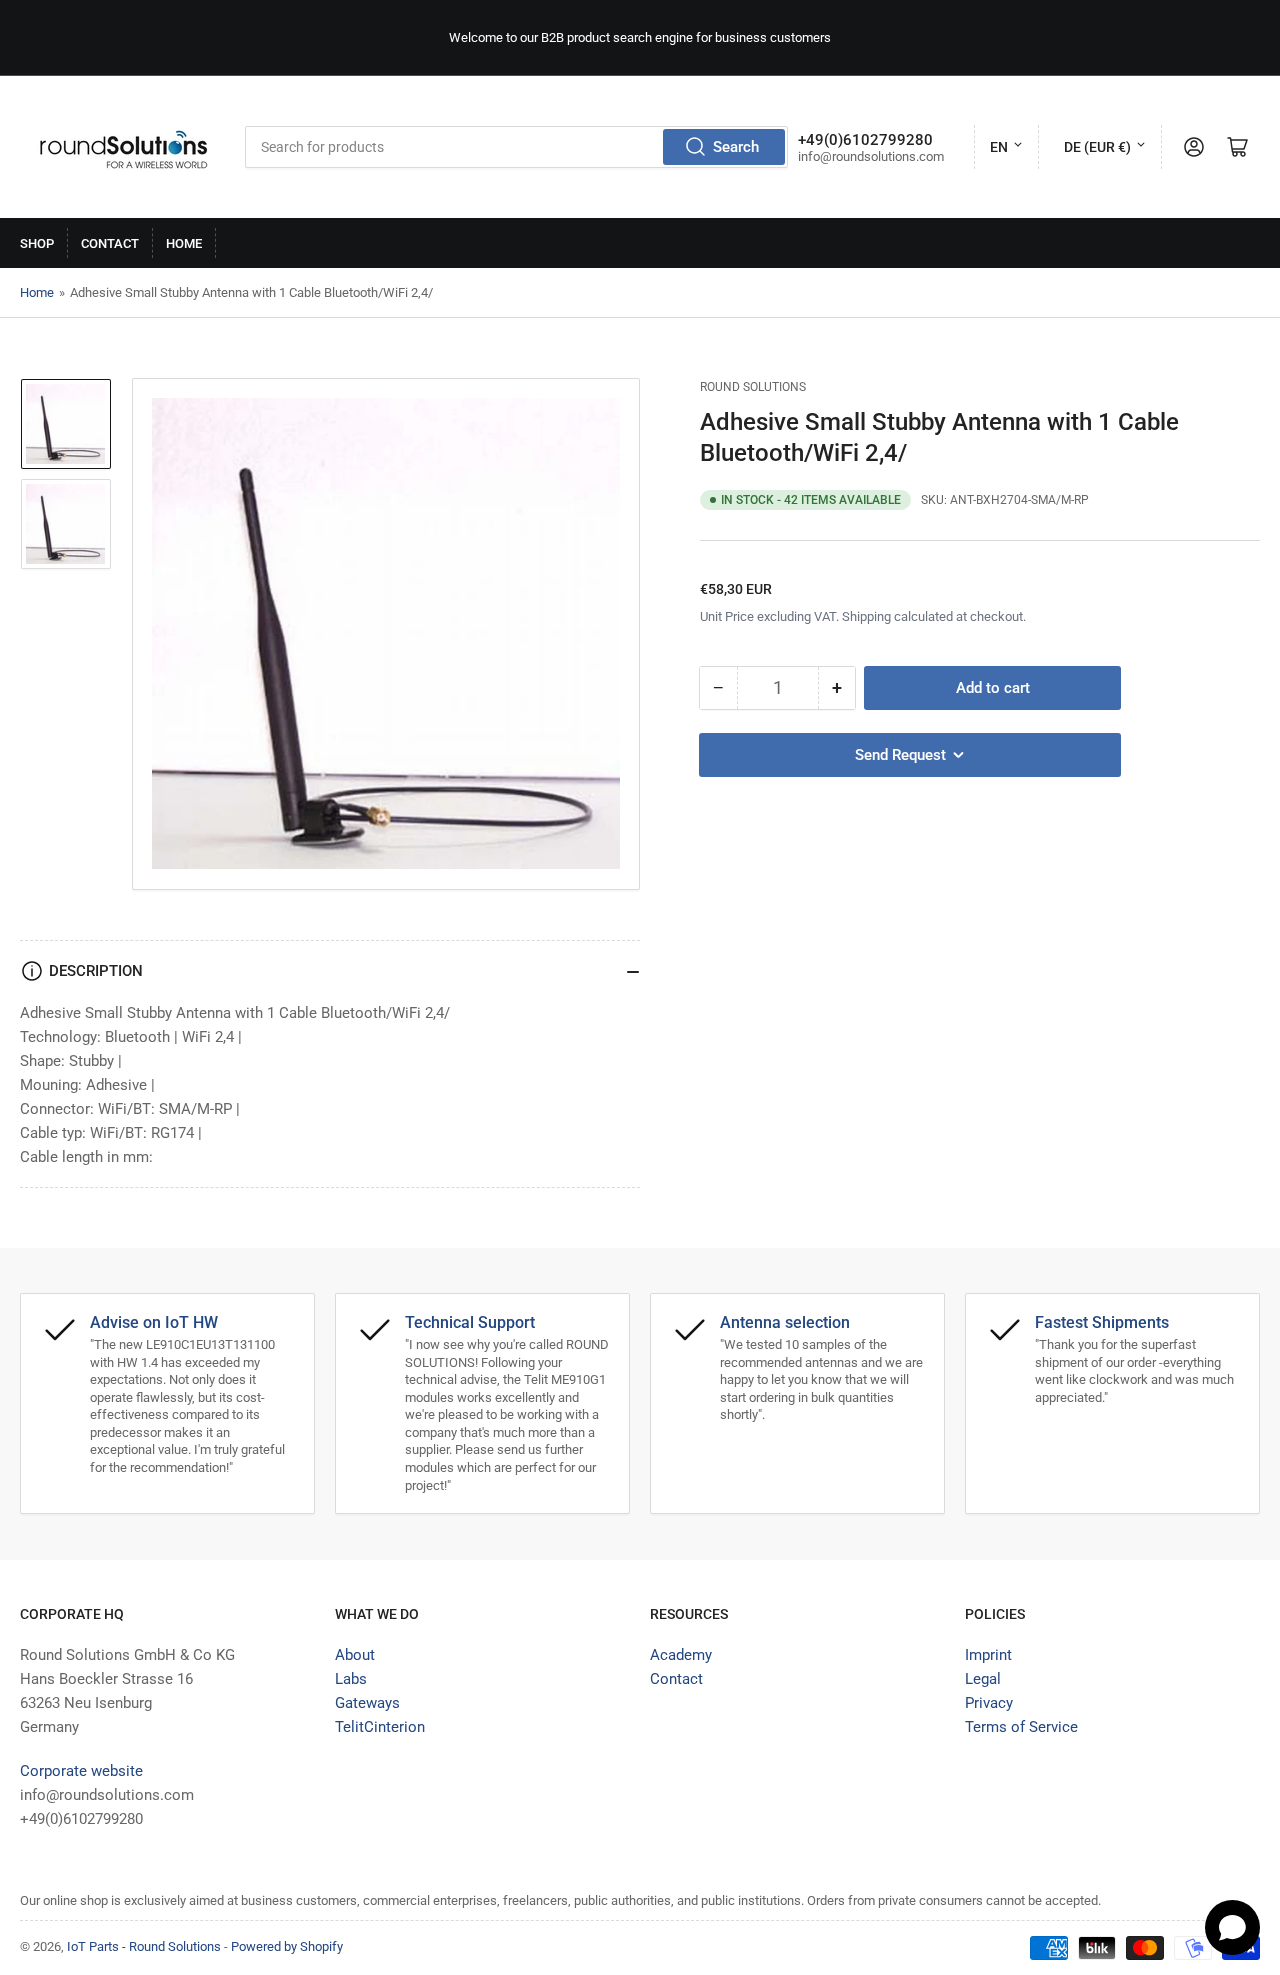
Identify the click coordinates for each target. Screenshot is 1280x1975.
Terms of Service (1021, 1727)
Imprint (988, 1655)
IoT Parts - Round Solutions (144, 1946)
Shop (37, 243)
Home (184, 243)
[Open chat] (1232, 1927)
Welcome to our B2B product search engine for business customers (640, 37)
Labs (351, 1679)
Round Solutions (753, 387)
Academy (681, 1655)
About (355, 1655)
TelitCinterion (380, 1727)
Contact (110, 243)
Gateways (367, 1703)
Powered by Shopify (287, 1946)
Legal (983, 1679)
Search (736, 147)
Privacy (989, 1703)
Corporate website (81, 1771)
